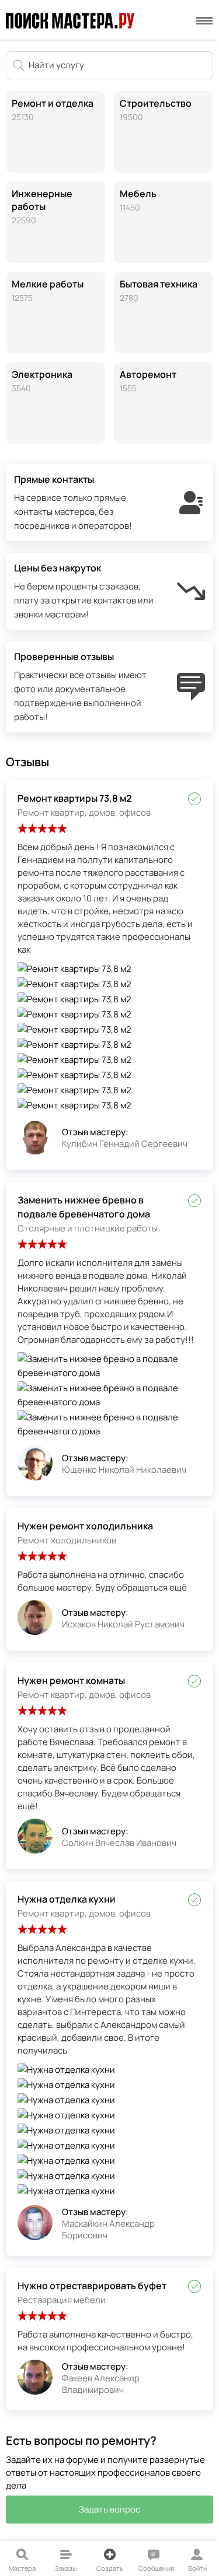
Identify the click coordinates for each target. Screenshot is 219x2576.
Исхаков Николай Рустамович (123, 1624)
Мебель (138, 200)
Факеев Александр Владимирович (101, 2384)
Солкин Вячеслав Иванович (119, 1843)
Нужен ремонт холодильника (85, 1526)
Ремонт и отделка (53, 110)
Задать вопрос (109, 2509)
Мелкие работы (48, 290)
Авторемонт (148, 381)
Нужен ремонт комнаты (71, 1680)
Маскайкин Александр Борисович (108, 2229)
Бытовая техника (159, 290)
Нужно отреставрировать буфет (92, 2286)
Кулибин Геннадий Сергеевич (125, 1144)
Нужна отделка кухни (67, 1899)
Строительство (156, 110)
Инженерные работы (42, 206)
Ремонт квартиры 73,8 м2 (74, 798)
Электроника (42, 381)
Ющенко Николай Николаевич (124, 1470)
